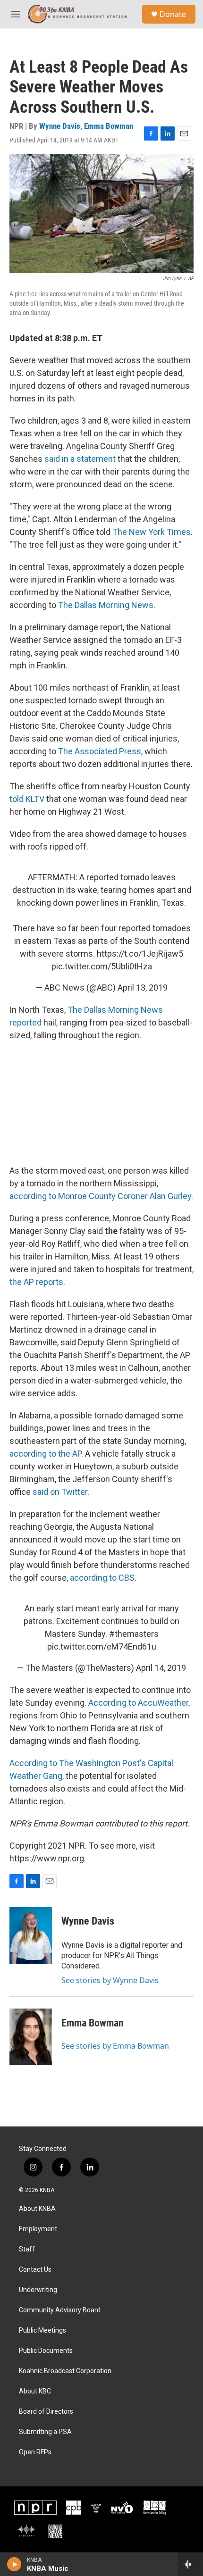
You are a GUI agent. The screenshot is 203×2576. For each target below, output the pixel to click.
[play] (14, 2564)
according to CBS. (103, 1578)
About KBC (35, 2391)
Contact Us (35, 2270)
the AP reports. (37, 1282)
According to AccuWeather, (139, 1703)
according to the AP (45, 1454)
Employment (38, 2229)
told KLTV (28, 799)
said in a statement (80, 459)
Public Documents (46, 2351)
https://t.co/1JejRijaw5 (140, 954)
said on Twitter (60, 1492)
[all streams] (190, 2564)
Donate (173, 14)
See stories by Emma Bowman (115, 2046)
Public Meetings (42, 2330)
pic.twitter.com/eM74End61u (102, 1646)
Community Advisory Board (60, 2310)
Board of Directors (46, 2412)
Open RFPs (35, 2452)
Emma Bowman (109, 126)
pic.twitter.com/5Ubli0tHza (102, 966)
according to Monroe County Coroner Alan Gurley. (101, 1196)
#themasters (134, 1634)
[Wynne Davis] (31, 1935)
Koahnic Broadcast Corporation (65, 2371)
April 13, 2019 (143, 988)
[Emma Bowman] (31, 2037)
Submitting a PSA (45, 2432)
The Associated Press (100, 751)
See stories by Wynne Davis (110, 1980)
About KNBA (37, 2209)
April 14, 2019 (161, 1668)
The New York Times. (152, 532)
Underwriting (38, 2290)
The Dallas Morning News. (107, 605)
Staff (27, 2249)
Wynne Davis (60, 126)
